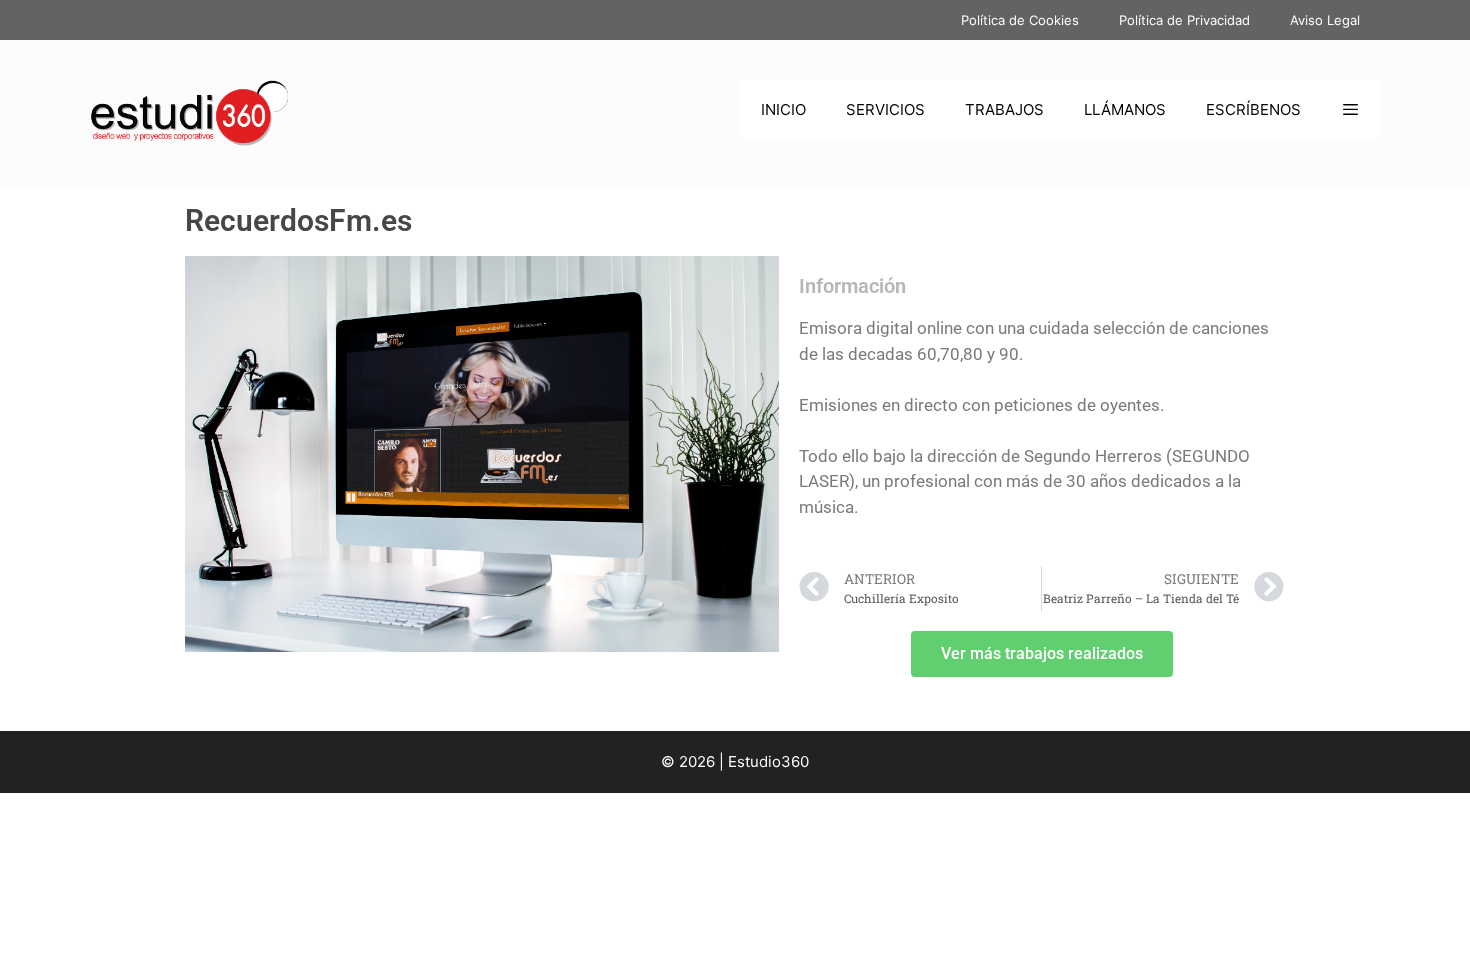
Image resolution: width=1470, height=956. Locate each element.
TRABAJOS (1004, 109)
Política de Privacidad (1184, 20)
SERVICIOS (885, 109)
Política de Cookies (1020, 20)
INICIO (783, 109)
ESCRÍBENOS (1253, 109)
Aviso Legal (1325, 20)
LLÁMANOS (1125, 109)
